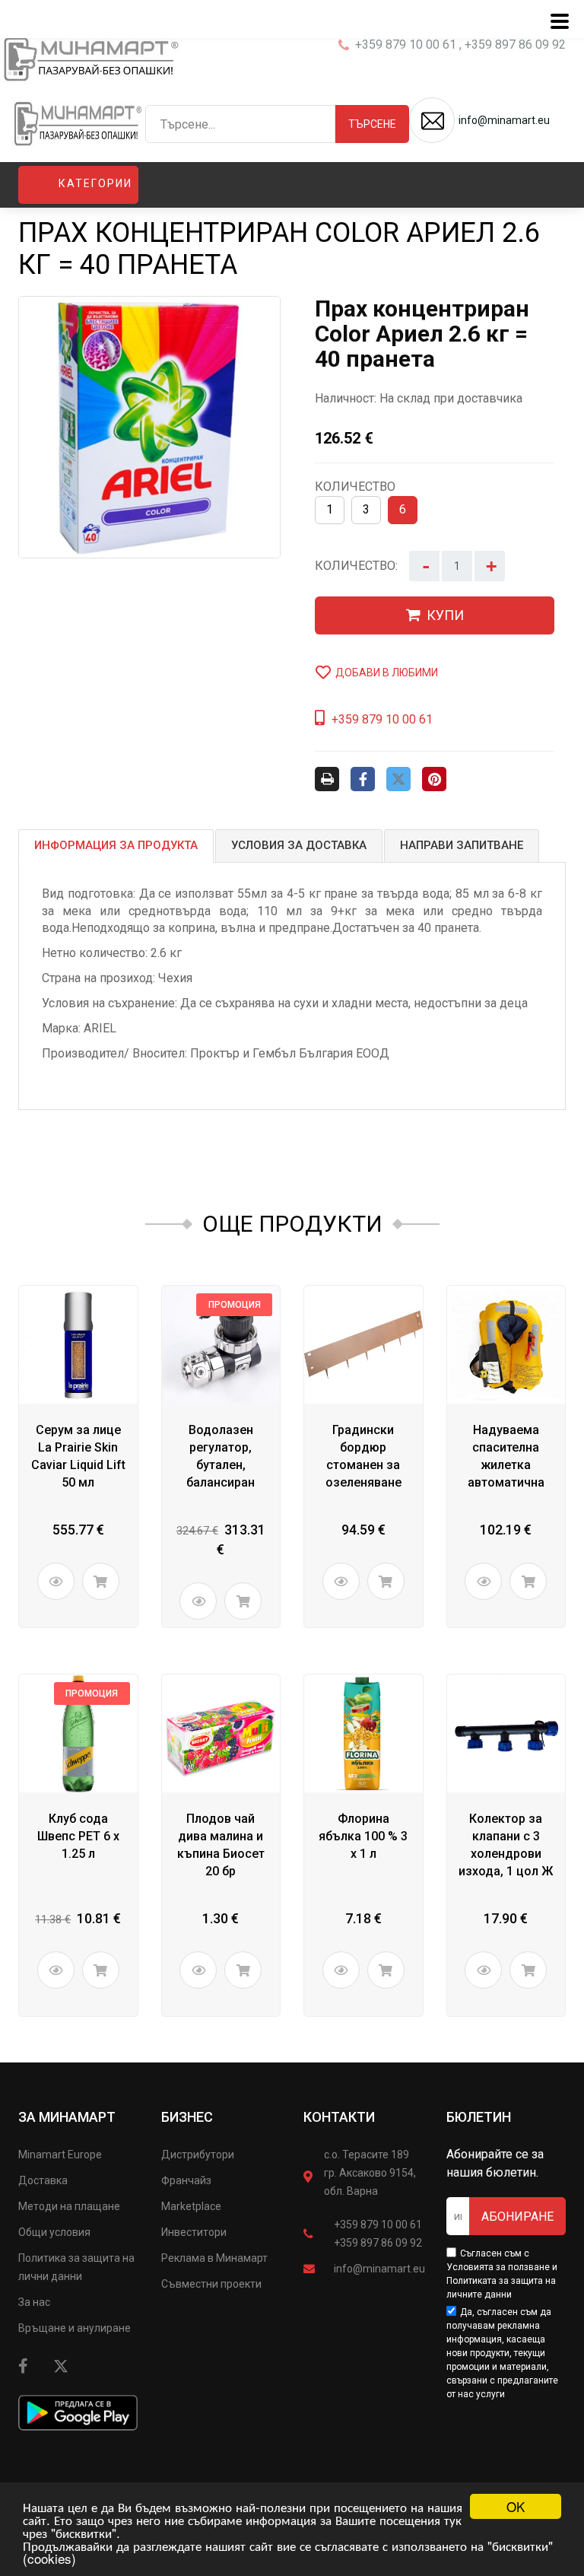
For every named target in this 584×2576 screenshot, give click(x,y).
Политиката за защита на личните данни (501, 2288)
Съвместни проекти (211, 2284)
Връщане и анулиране (75, 2328)
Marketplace (191, 2206)
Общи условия (54, 2232)
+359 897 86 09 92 (378, 2243)
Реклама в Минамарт (214, 2258)
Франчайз (186, 2180)
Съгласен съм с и (502, 2274)
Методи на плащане (69, 2206)
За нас (34, 2302)
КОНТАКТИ (339, 2117)
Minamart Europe (60, 2155)
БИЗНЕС (187, 2117)
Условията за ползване (498, 2267)
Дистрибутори (198, 2155)
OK (516, 2506)
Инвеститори (194, 2232)
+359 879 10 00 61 (378, 2225)
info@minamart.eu (379, 2269)
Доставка (43, 2180)
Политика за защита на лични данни (76, 2267)
